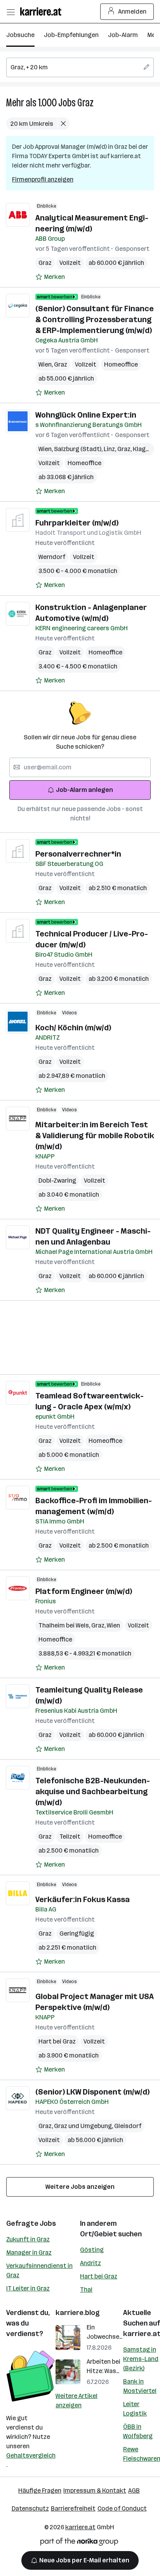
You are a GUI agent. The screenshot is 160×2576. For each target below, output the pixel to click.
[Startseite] (43, 11)
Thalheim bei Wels (65, 1625)
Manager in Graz (29, 2252)
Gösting (92, 2250)
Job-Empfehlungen (71, 35)
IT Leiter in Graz (28, 2288)
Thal (86, 2289)
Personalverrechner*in (78, 854)
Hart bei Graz (57, 2041)
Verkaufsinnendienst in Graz (39, 2270)
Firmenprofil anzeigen (43, 179)
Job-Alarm (123, 35)
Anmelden (132, 11)
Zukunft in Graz (28, 2239)
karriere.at (80, 2527)
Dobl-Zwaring (57, 1180)
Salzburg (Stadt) (79, 449)
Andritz (90, 2263)
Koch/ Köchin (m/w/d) (73, 1028)
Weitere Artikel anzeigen (77, 2401)
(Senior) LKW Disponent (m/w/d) (92, 2092)
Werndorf (52, 557)
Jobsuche (20, 35)
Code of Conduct (122, 2508)
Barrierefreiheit (73, 2508)
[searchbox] (80, 67)
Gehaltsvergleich (31, 2455)
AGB (134, 2490)
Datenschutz (30, 2508)
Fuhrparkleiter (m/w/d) (77, 523)
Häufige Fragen (40, 2490)
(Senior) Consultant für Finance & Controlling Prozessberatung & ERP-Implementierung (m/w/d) (95, 319)
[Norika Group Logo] (79, 2543)
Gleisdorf (128, 2126)
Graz (85, 103)
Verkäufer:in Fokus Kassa (83, 1899)
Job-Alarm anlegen (84, 790)
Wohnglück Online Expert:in (86, 415)
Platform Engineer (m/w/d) (84, 1591)
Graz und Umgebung (84, 2126)
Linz (110, 449)
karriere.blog (78, 2313)
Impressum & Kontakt (95, 2490)
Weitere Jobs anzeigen (80, 2187)
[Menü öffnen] (10, 12)
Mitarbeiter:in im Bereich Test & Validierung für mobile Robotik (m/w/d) (95, 1135)
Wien (46, 364)
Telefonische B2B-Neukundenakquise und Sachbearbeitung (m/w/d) (93, 1791)
